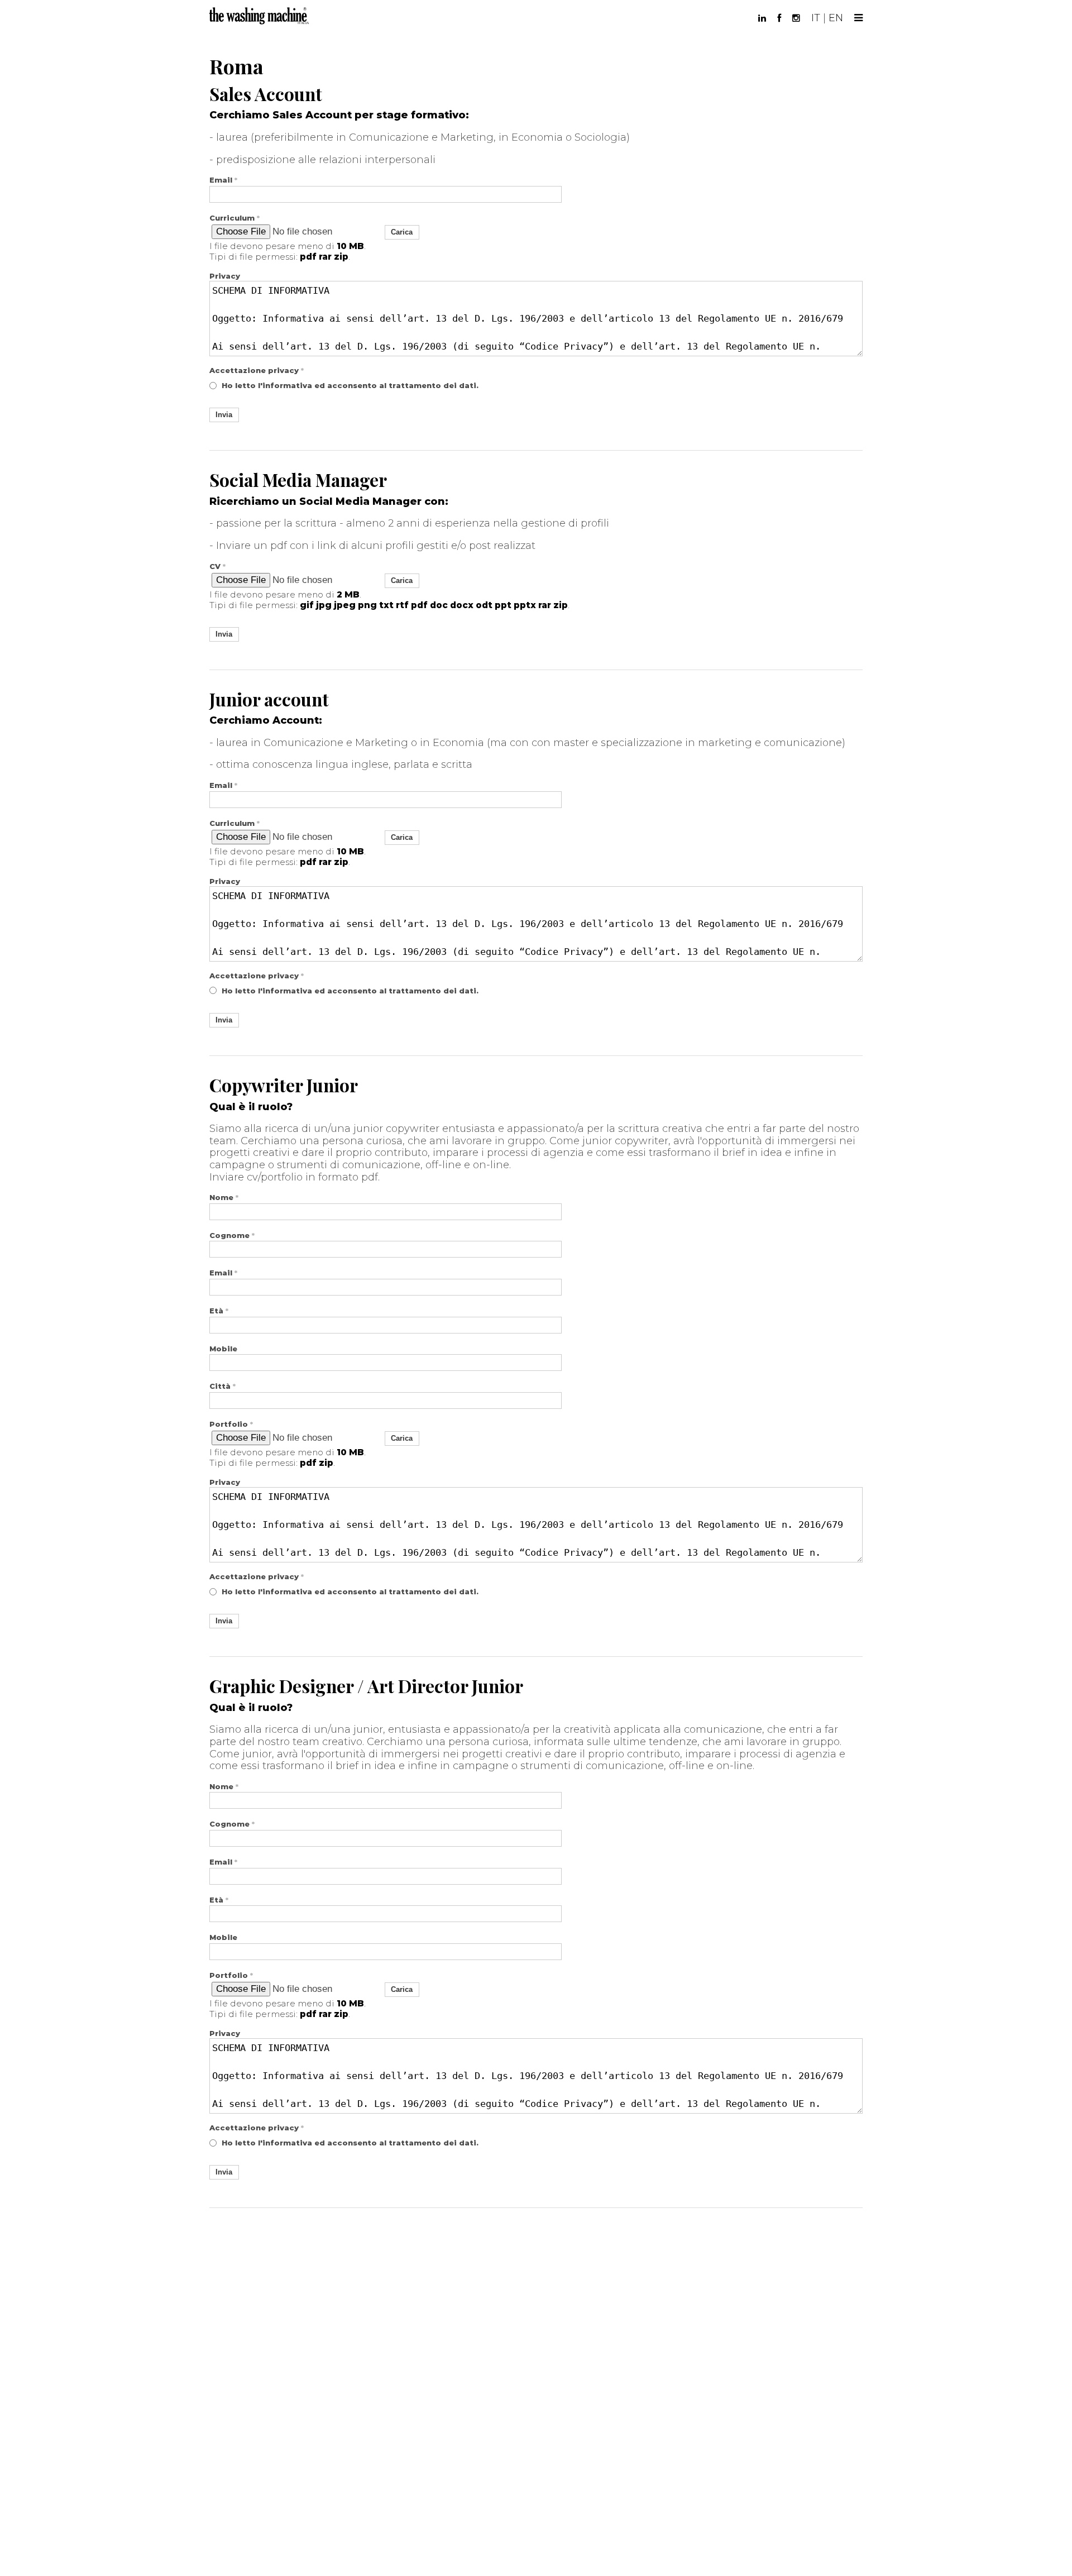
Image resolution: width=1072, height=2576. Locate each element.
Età (219, 1311)
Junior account (269, 699)
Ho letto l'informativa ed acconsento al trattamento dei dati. (350, 385)
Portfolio (231, 1424)
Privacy (225, 276)
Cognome (232, 1236)
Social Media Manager (298, 480)
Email (223, 180)
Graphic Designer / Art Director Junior (366, 1686)
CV (217, 567)
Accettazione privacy (257, 371)
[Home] (260, 15)
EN (836, 18)
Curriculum (234, 218)
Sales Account (266, 94)
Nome (224, 1198)
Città (222, 1386)
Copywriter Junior (284, 1085)
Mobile (223, 1349)
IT (816, 18)
